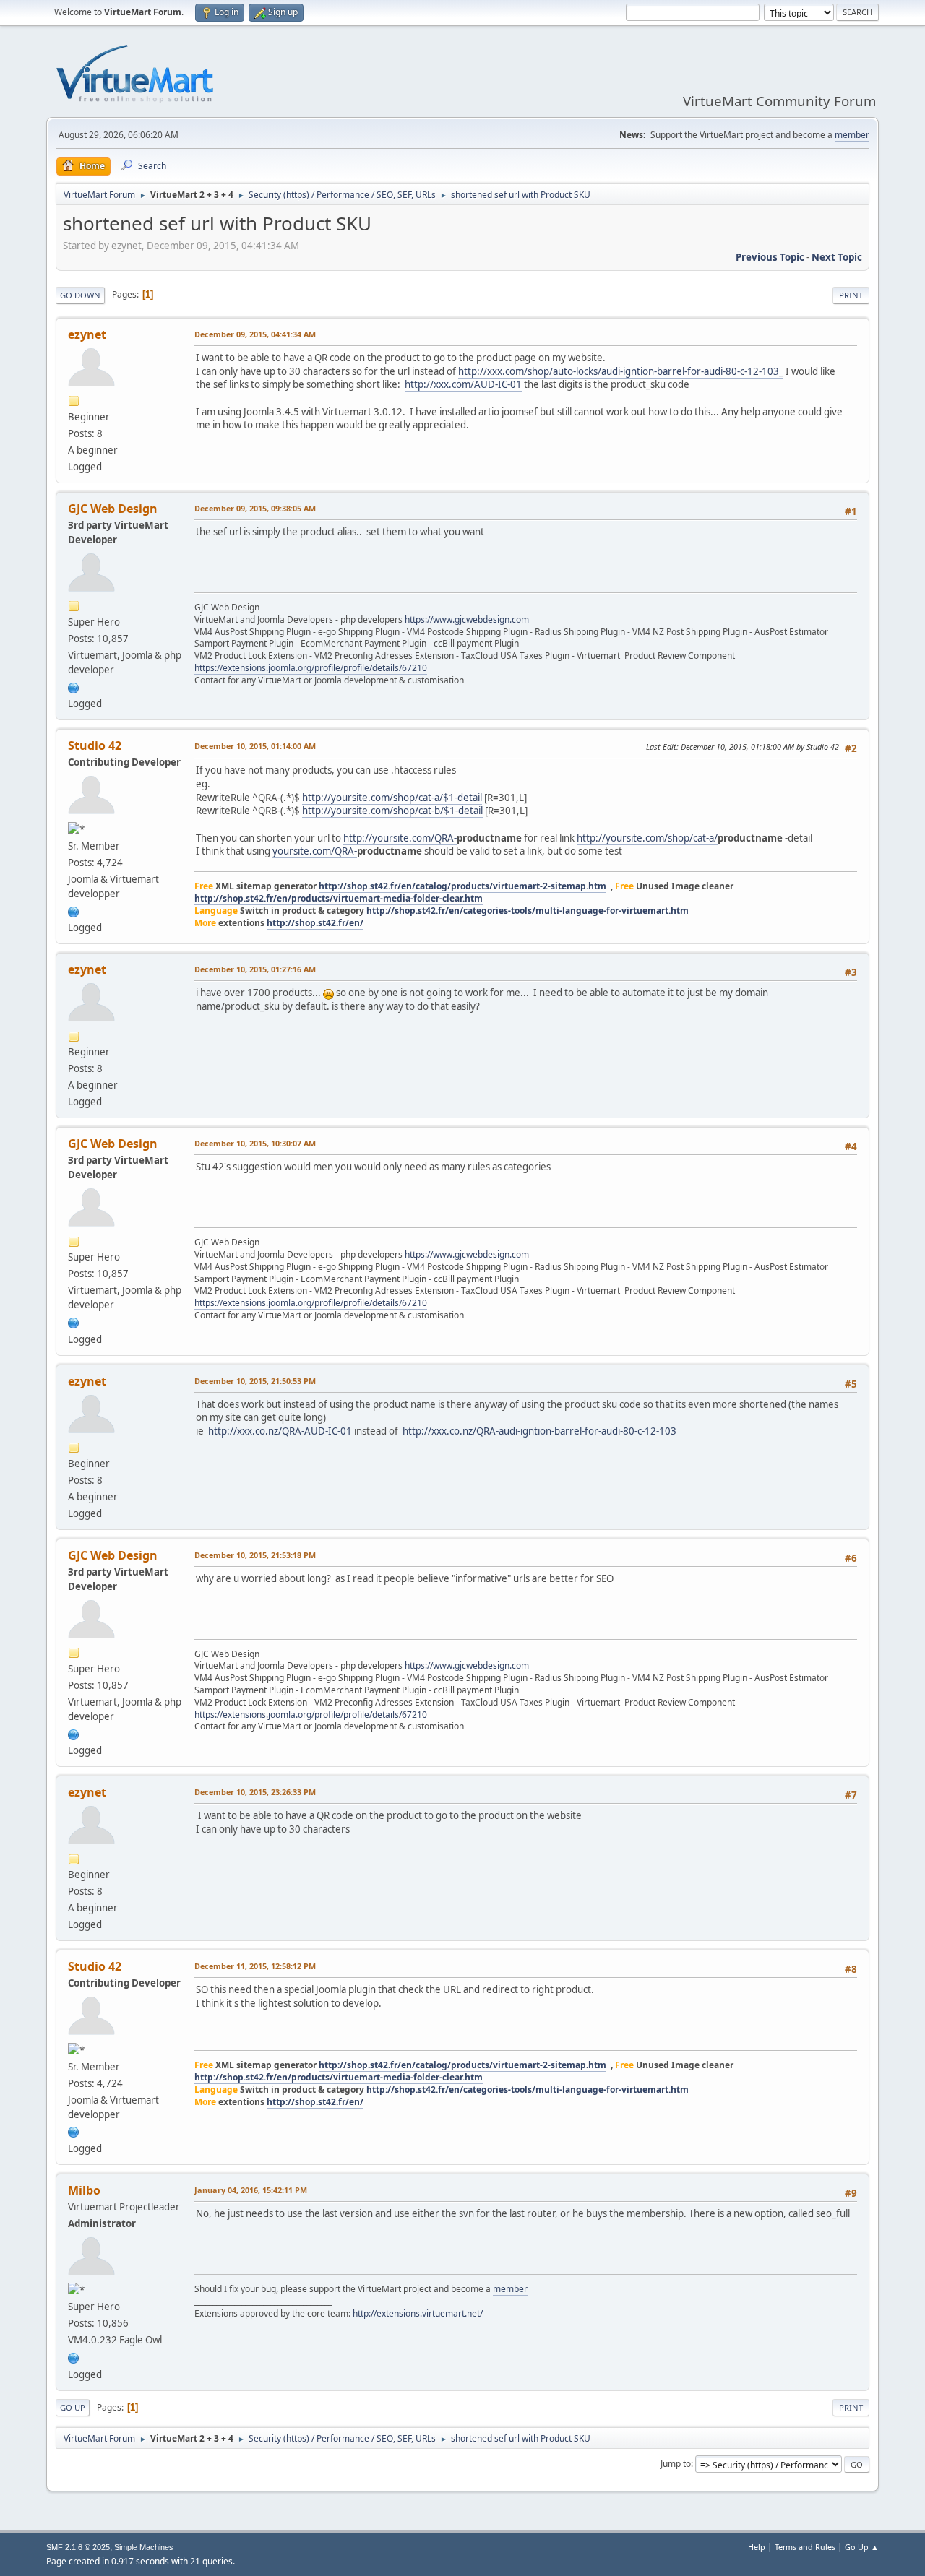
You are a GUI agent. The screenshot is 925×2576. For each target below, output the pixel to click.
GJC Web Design (113, 509)
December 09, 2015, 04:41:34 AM (255, 334)
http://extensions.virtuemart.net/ (418, 2313)
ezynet (87, 334)
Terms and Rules (805, 2547)
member (852, 135)
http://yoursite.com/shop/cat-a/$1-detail (392, 798)
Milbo (84, 2190)
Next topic (837, 257)
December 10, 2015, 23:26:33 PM (255, 1792)
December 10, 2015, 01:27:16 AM (255, 969)
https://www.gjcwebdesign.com (467, 619)
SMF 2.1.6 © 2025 (78, 2547)
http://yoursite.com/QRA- (400, 838)
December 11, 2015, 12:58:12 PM (255, 1966)
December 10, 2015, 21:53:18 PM (255, 1555)
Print (851, 295)
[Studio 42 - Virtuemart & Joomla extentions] (74, 910)
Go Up (73, 2407)
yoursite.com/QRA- (315, 851)
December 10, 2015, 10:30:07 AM (255, 1143)
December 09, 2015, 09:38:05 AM (255, 508)
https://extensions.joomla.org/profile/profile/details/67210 (311, 668)
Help (757, 2547)
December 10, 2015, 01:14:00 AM (255, 746)
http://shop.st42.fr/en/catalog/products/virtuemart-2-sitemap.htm (462, 886)
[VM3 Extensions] (74, 2356)
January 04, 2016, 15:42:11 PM (251, 2190)
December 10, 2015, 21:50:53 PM (255, 1381)
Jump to (676, 2464)
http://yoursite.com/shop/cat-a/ (647, 838)
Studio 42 (95, 745)
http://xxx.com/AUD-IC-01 (463, 384)
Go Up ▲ (862, 2547)
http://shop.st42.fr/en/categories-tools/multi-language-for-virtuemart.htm (528, 911)
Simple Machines (144, 2547)
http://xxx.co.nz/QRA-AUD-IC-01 (280, 1431)
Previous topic (770, 257)
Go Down (80, 295)
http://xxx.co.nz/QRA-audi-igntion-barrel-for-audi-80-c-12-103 (539, 1431)
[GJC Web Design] (74, 686)
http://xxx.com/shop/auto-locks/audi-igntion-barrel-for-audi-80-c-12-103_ (621, 371)
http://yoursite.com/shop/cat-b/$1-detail (392, 811)
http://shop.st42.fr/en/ (315, 923)
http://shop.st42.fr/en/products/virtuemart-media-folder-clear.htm (339, 898)
